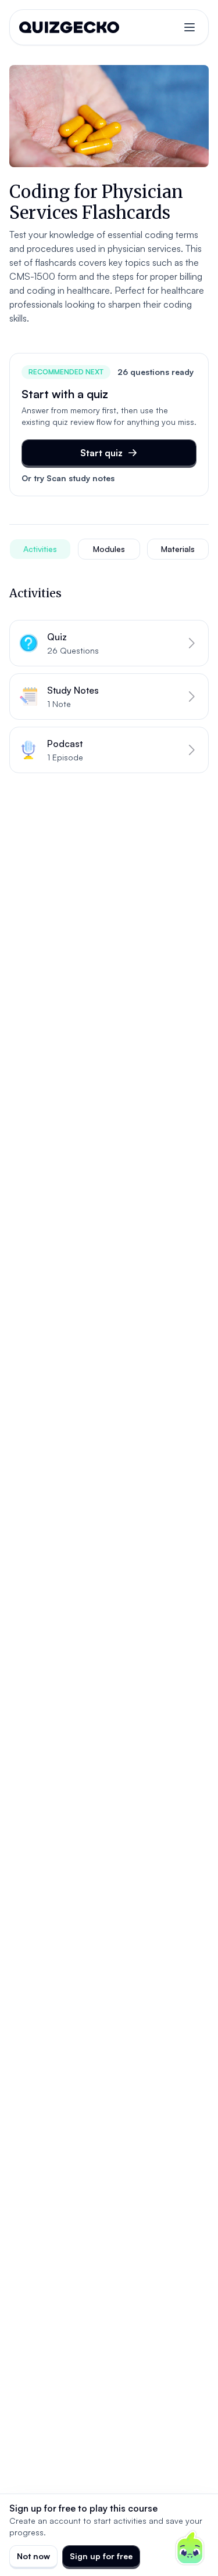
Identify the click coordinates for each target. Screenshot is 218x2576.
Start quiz (101, 453)
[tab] (40, 549)
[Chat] (190, 2548)
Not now (33, 2556)
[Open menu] (190, 27)
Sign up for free (101, 2556)
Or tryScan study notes (68, 478)
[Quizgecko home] (69, 27)
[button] (109, 643)
